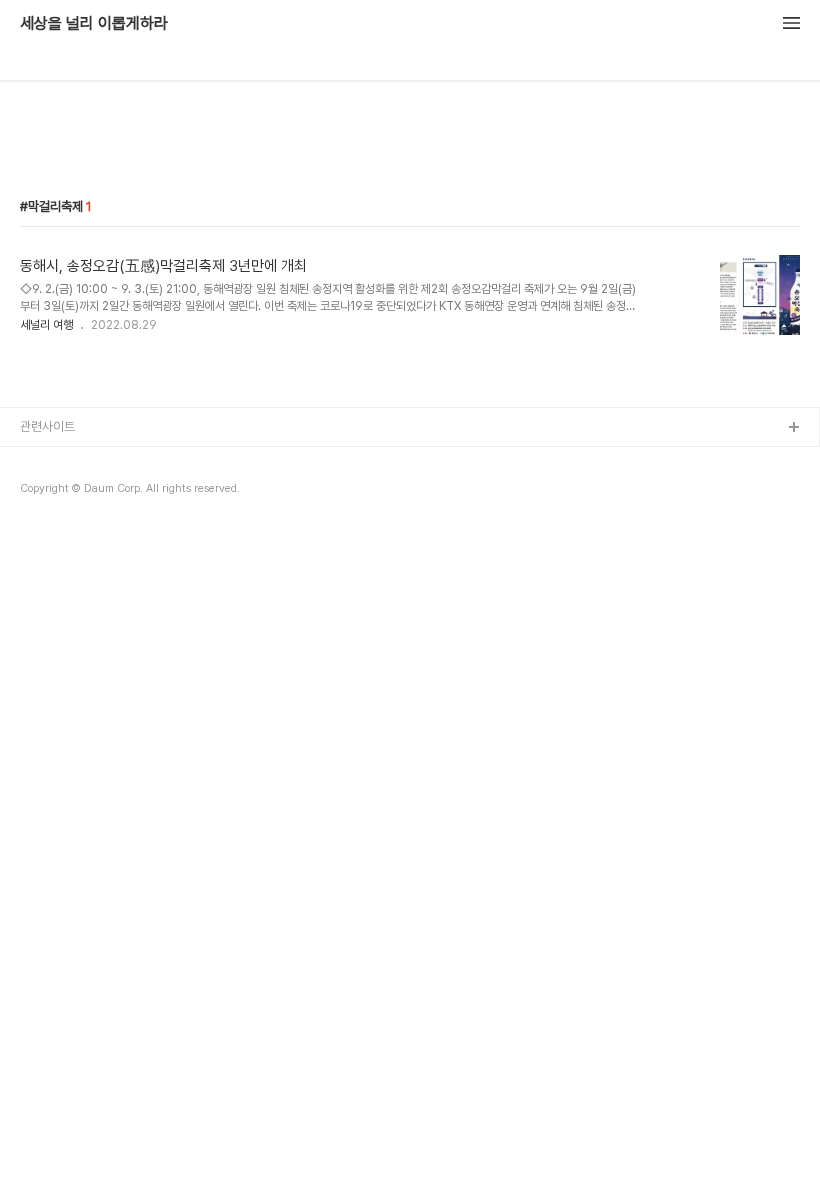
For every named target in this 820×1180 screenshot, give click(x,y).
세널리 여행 (46, 325)
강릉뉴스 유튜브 (61, 492)
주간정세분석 (54, 524)
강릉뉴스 (43, 460)
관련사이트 (47, 426)
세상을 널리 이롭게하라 (94, 24)
